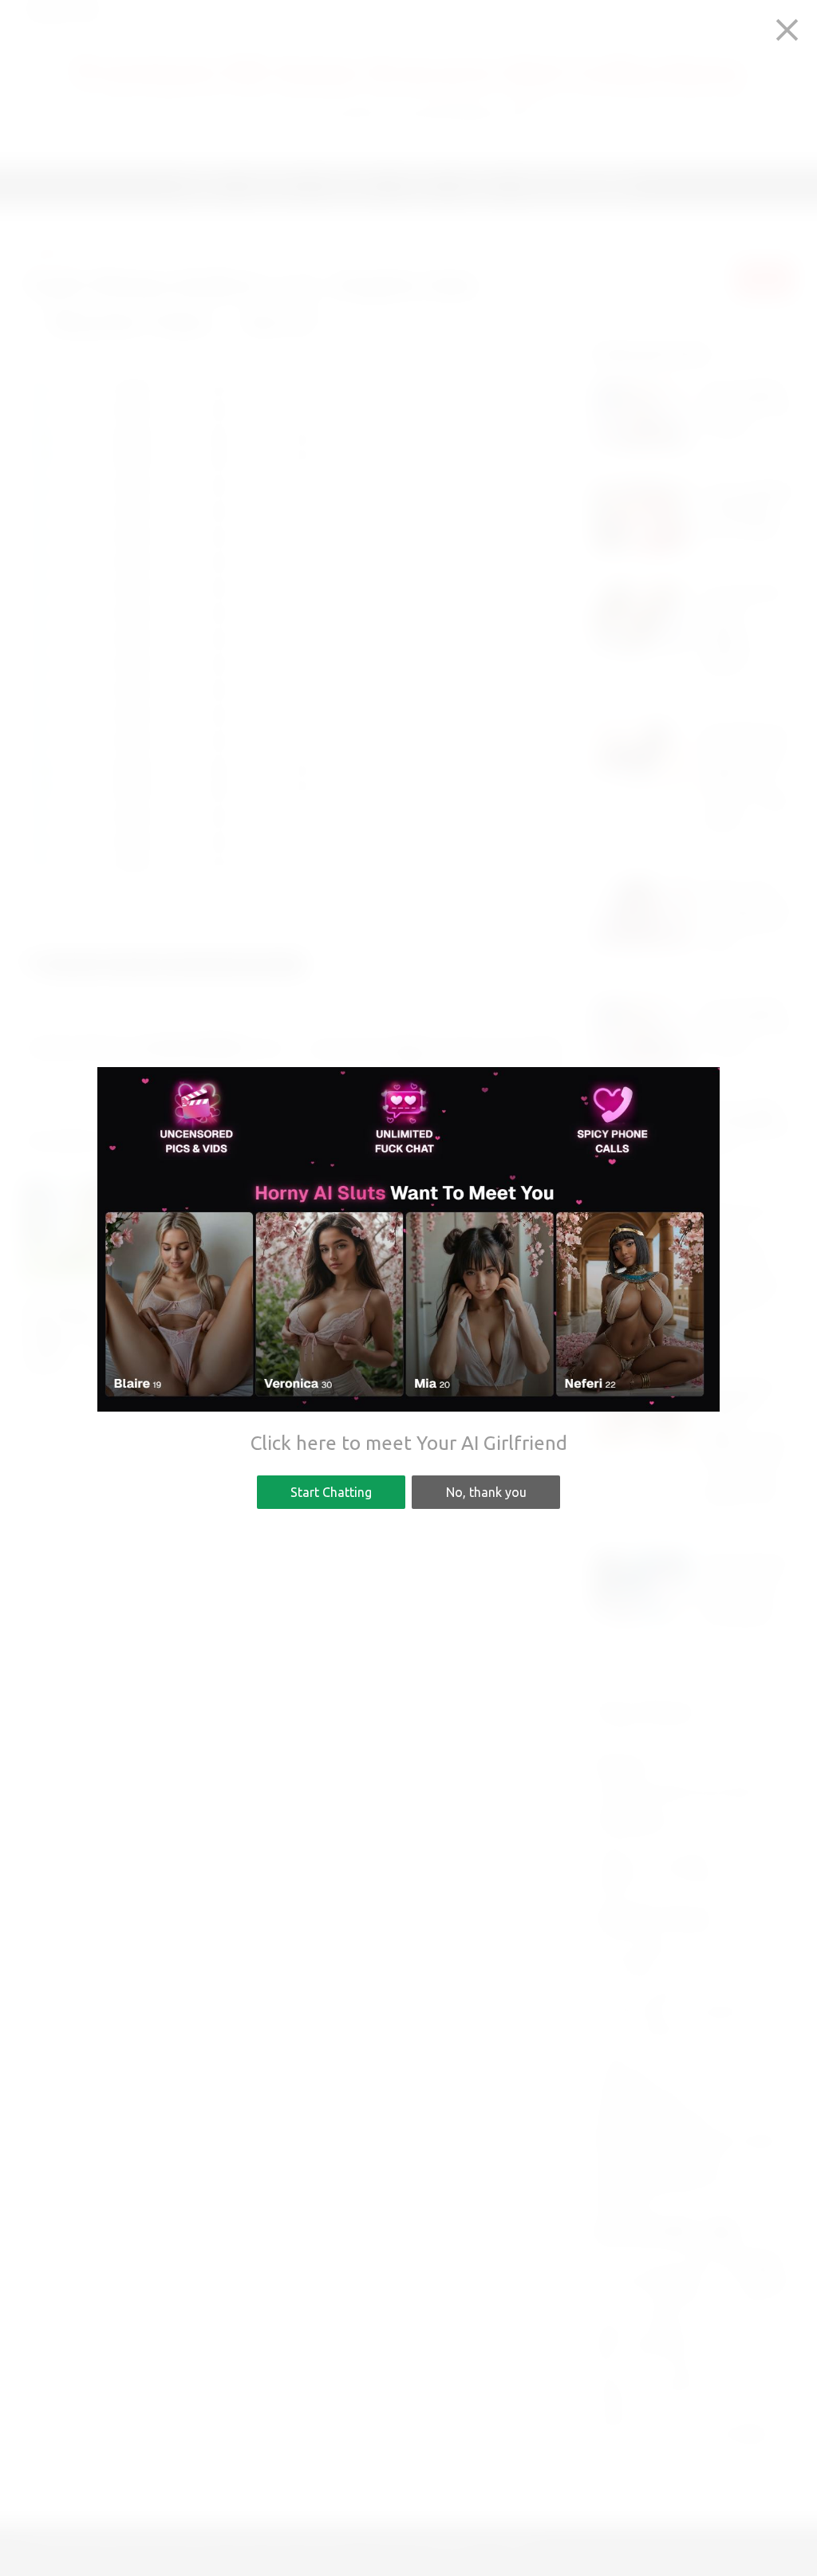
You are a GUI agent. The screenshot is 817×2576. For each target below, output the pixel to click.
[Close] (787, 30)
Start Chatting (331, 1492)
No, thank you (486, 1492)
